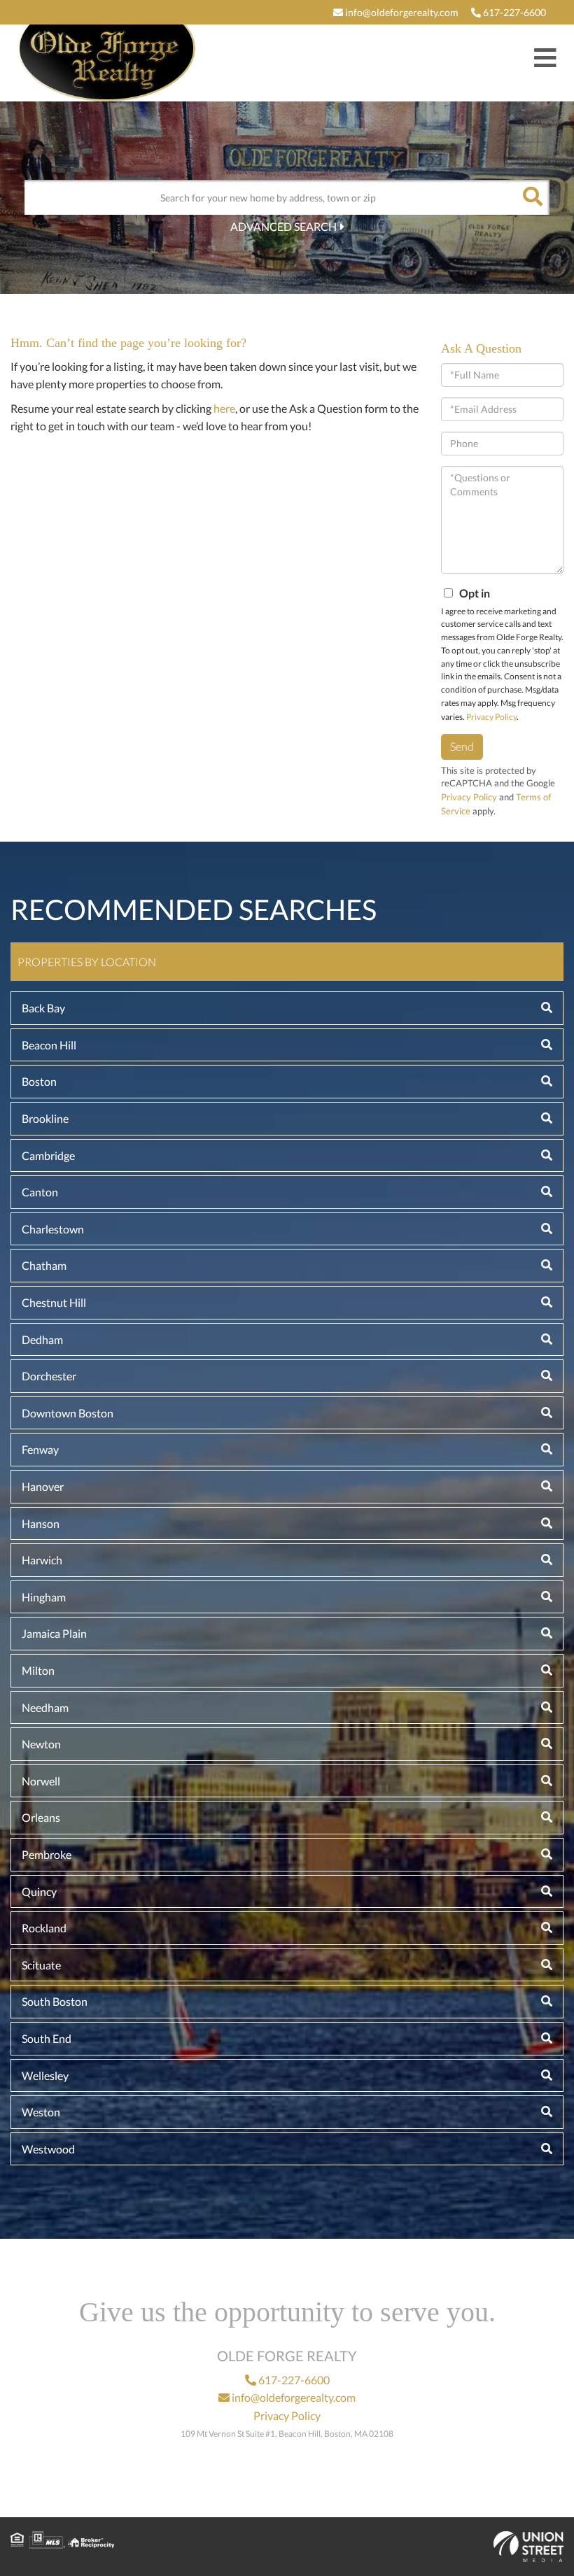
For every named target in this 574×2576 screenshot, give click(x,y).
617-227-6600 (513, 12)
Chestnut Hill (54, 1302)
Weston (41, 2112)
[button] (532, 197)
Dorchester (49, 1376)
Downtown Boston (68, 1413)
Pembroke (47, 1854)
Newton (41, 1744)
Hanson (41, 1523)
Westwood (48, 2149)
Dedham (42, 1339)
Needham (45, 1707)
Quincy (39, 1891)
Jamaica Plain (54, 1633)
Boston (39, 1081)
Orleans (41, 1817)
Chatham (44, 1265)
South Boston (55, 2001)
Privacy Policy (491, 717)
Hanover (43, 1486)
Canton (40, 1192)
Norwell (41, 1781)
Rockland (44, 1928)
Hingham (44, 1597)
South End (47, 2038)
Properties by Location (87, 962)
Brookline (45, 1118)
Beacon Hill (49, 1045)
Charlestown (53, 1229)
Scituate (41, 1965)
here (224, 408)
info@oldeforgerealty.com (401, 12)
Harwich (42, 1560)
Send (462, 746)
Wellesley (45, 2075)
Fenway (40, 1449)
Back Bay (43, 1008)
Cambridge (48, 1155)
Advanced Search (283, 226)
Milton (38, 1670)
